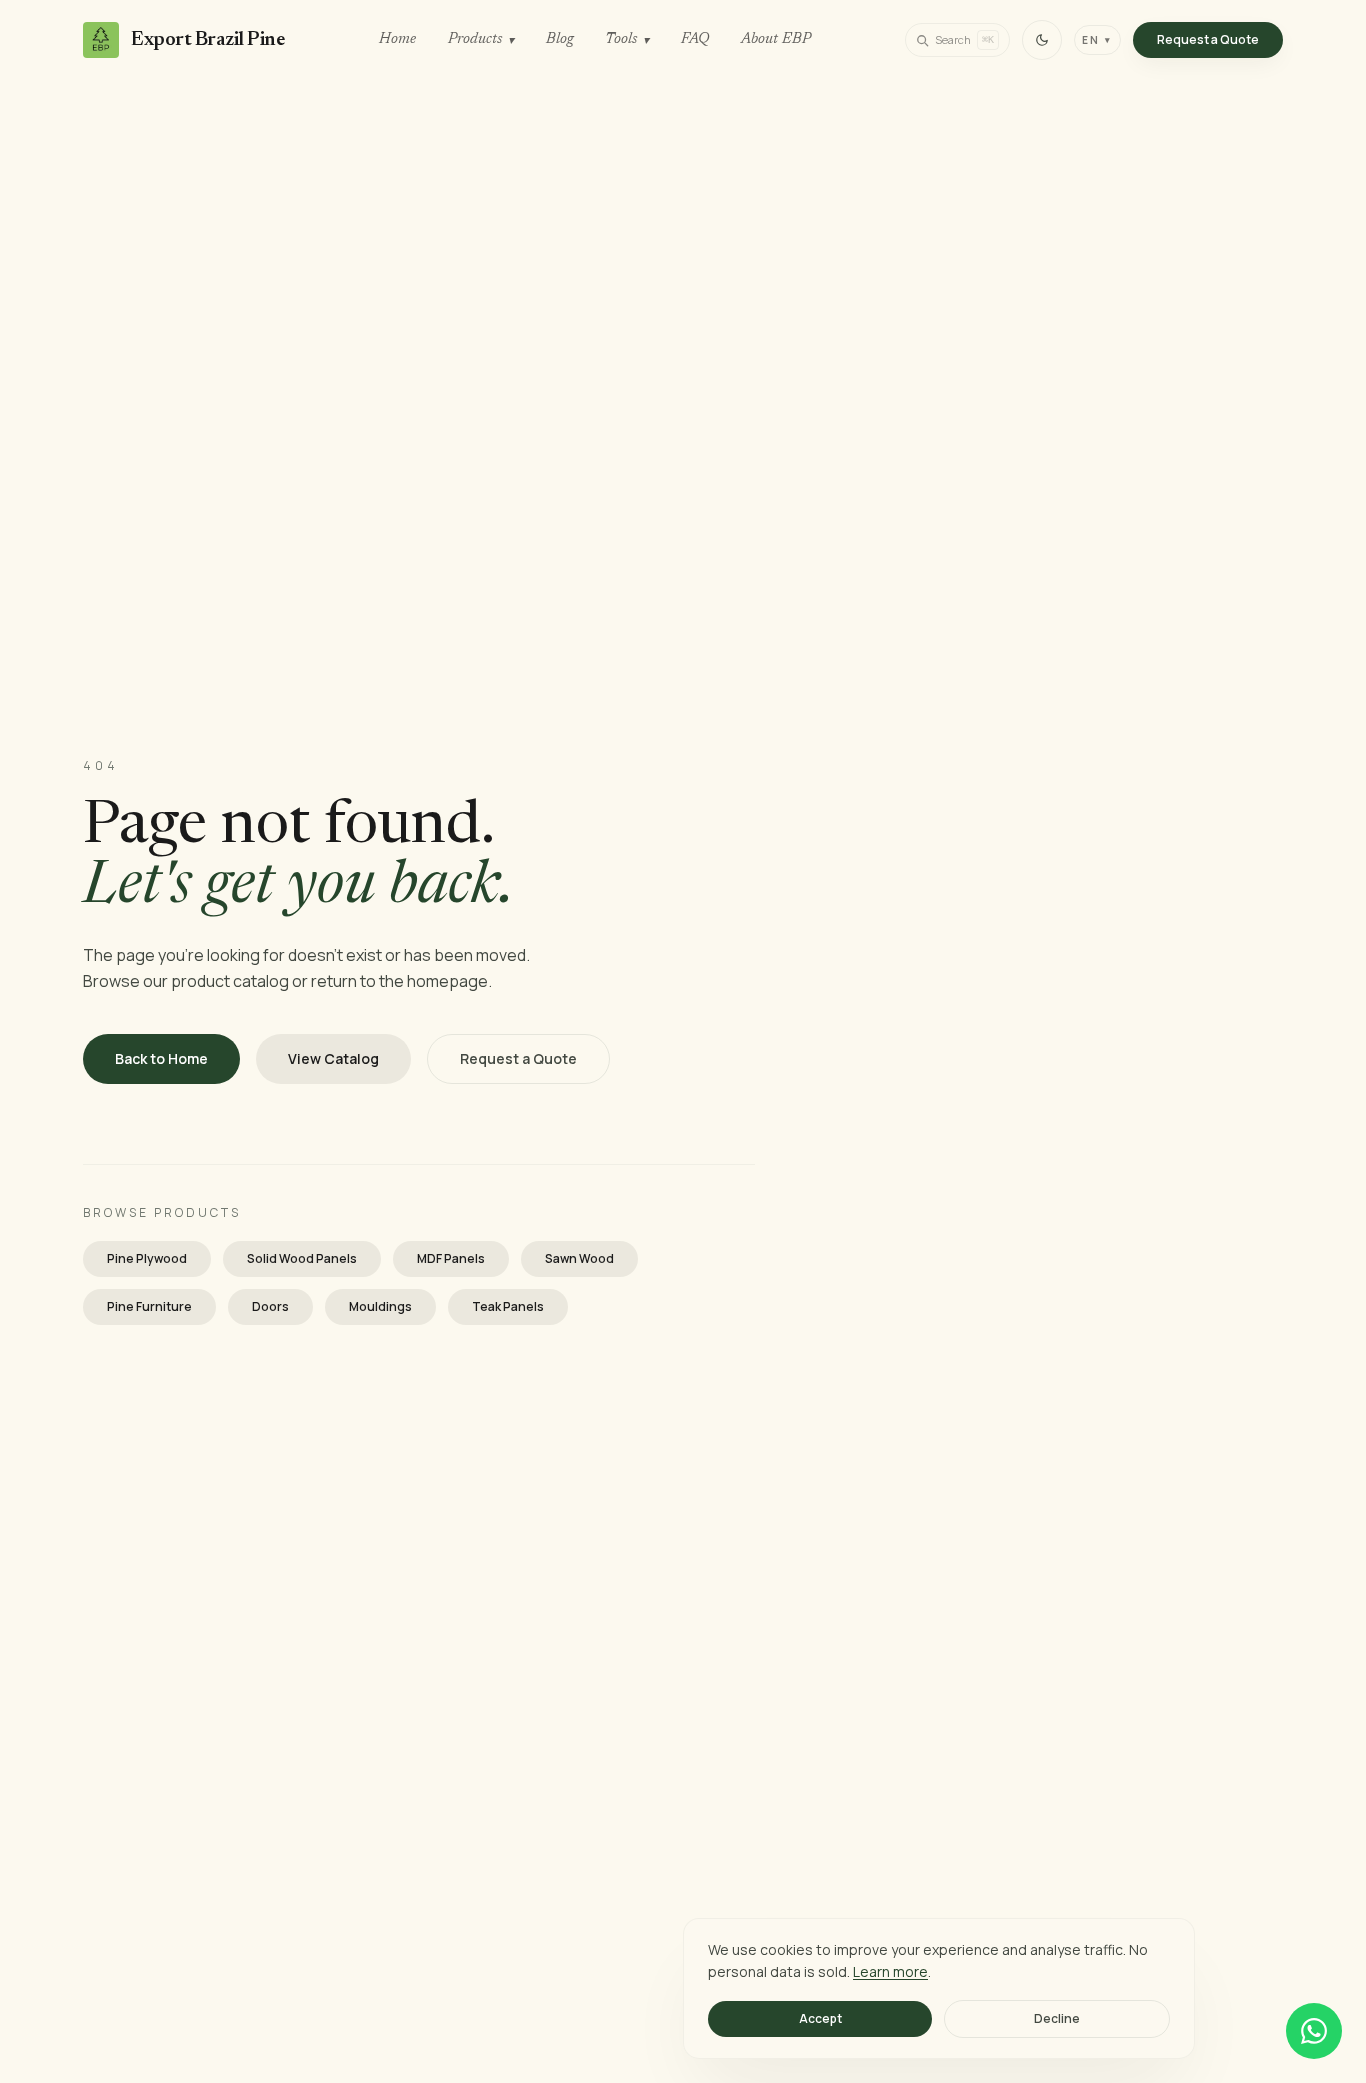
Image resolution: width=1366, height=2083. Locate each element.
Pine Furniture (149, 1306)
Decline (1057, 2018)
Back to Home (161, 1058)
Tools (627, 39)
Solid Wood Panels (302, 1258)
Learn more (890, 1971)
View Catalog (333, 1058)
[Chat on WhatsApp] (1314, 2031)
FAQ (695, 39)
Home (397, 39)
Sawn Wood (579, 1258)
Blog (559, 39)
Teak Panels (508, 1306)
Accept (820, 2018)
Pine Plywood (147, 1258)
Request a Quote (1208, 39)
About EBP (776, 39)
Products (481, 39)
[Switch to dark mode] (1042, 40)
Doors (270, 1306)
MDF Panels (451, 1258)
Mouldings (380, 1306)
